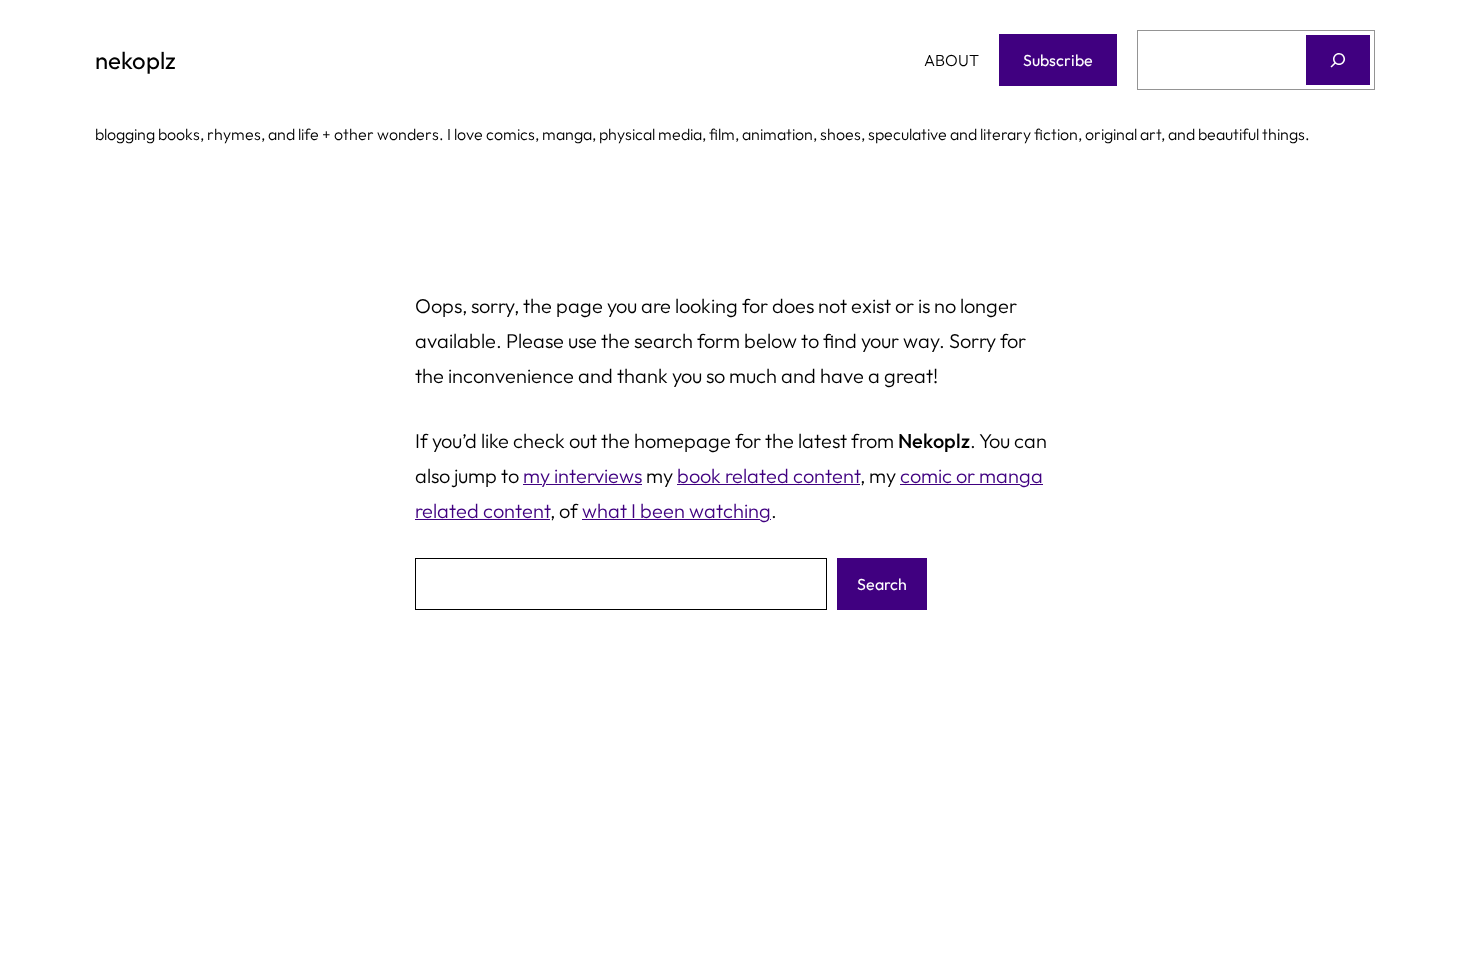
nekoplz (135, 60)
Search (882, 584)
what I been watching (676, 510)
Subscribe (1058, 60)
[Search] (1338, 60)
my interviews (582, 475)
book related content (768, 475)
